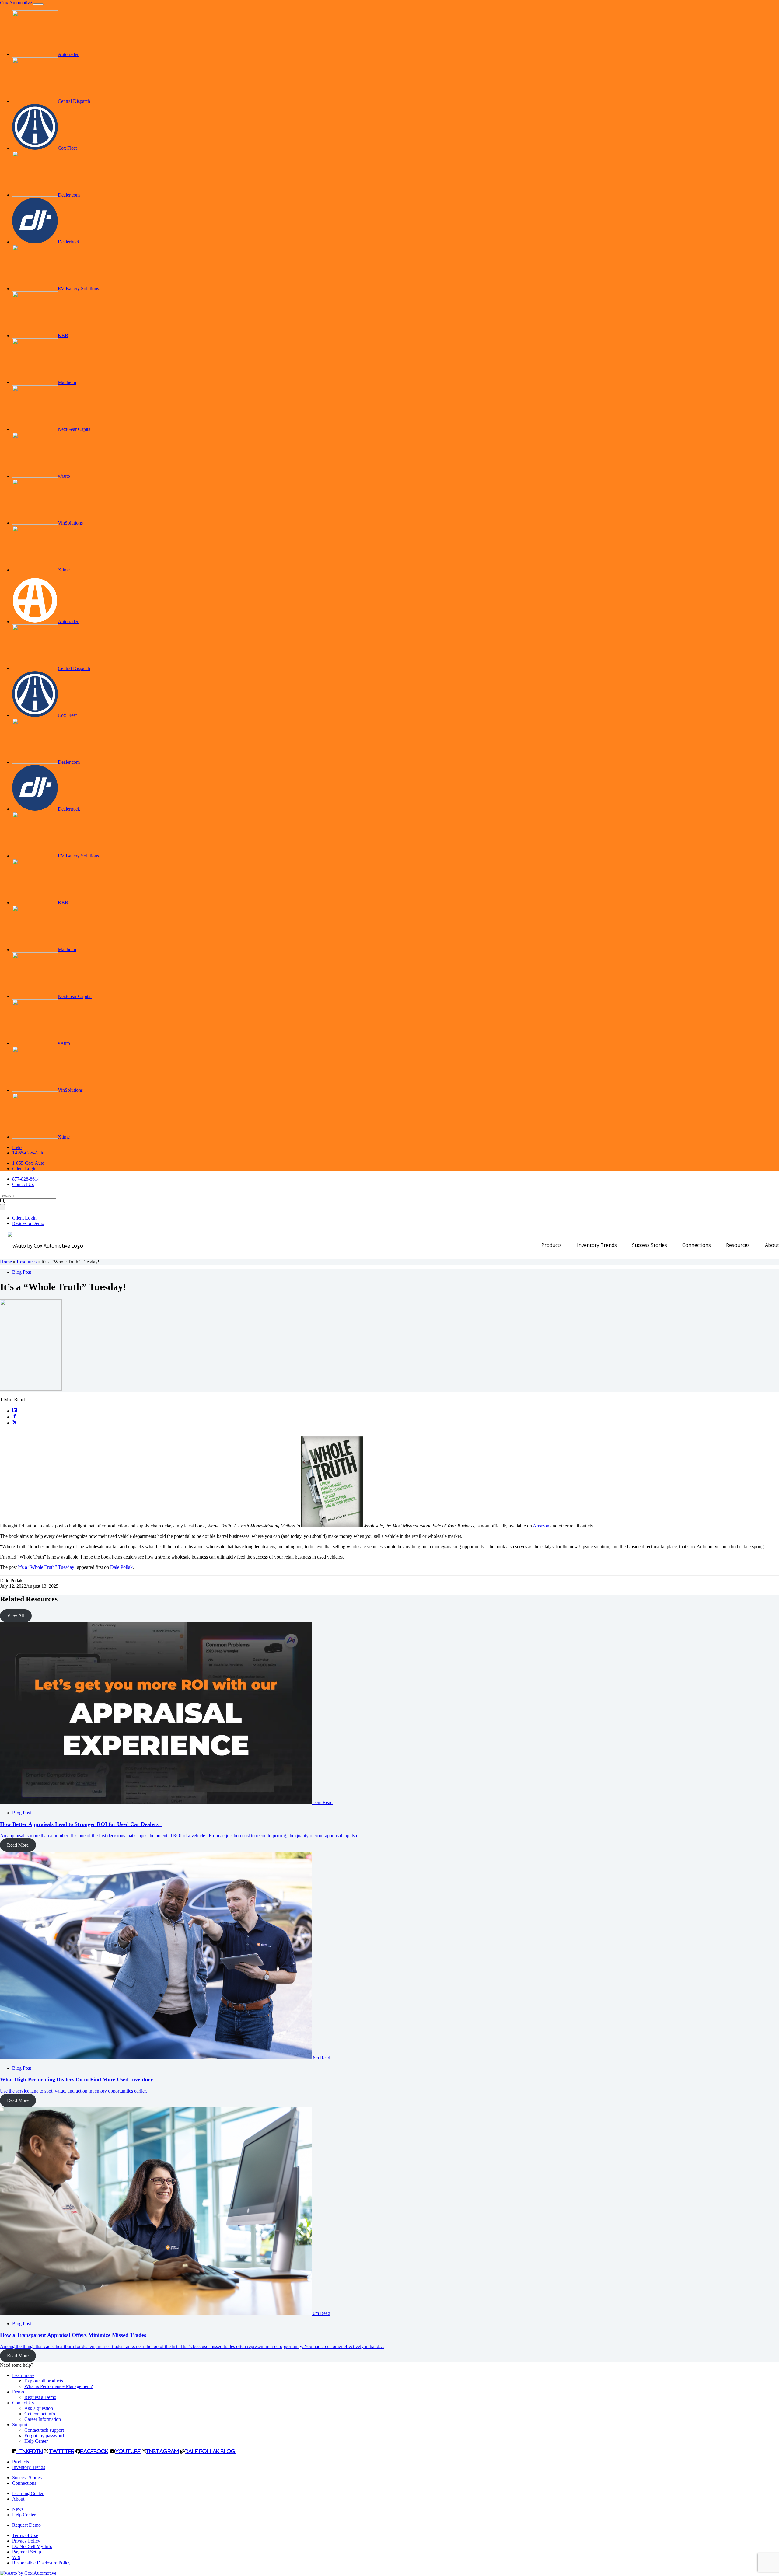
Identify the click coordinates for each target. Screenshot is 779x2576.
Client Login (24, 1169)
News (18, 2509)
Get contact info (40, 2414)
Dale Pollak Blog (210, 2451)
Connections (697, 1245)
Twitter (61, 2451)
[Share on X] (15, 1423)
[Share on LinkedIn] (15, 1411)
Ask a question (39, 2408)
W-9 (16, 2557)
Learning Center (28, 2493)
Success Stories (650, 1245)
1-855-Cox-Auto (28, 1153)
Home (6, 1262)
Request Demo (26, 2525)
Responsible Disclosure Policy (41, 2563)
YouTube (128, 2451)
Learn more (23, 2375)
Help (17, 1147)
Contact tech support (44, 2430)
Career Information (43, 2419)
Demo (18, 2392)
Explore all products (44, 2381)
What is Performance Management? (59, 2386)
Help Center (36, 2441)
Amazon (541, 1526)
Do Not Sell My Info (32, 2546)
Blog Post (22, 1272)
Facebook (94, 2451)
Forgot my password (44, 2436)
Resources (738, 1245)
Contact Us (23, 1184)
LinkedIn (30, 2451)
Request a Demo (28, 1223)
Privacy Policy (26, 2541)
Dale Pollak (121, 1567)
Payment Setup (27, 2552)
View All (16, 1616)
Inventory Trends (597, 1245)
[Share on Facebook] (15, 1417)
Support (20, 2425)
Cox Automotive (16, 3)
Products (552, 1245)
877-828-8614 (26, 1179)
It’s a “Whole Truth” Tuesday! (47, 1567)
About (772, 1245)
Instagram (162, 2451)
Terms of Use (25, 2535)
